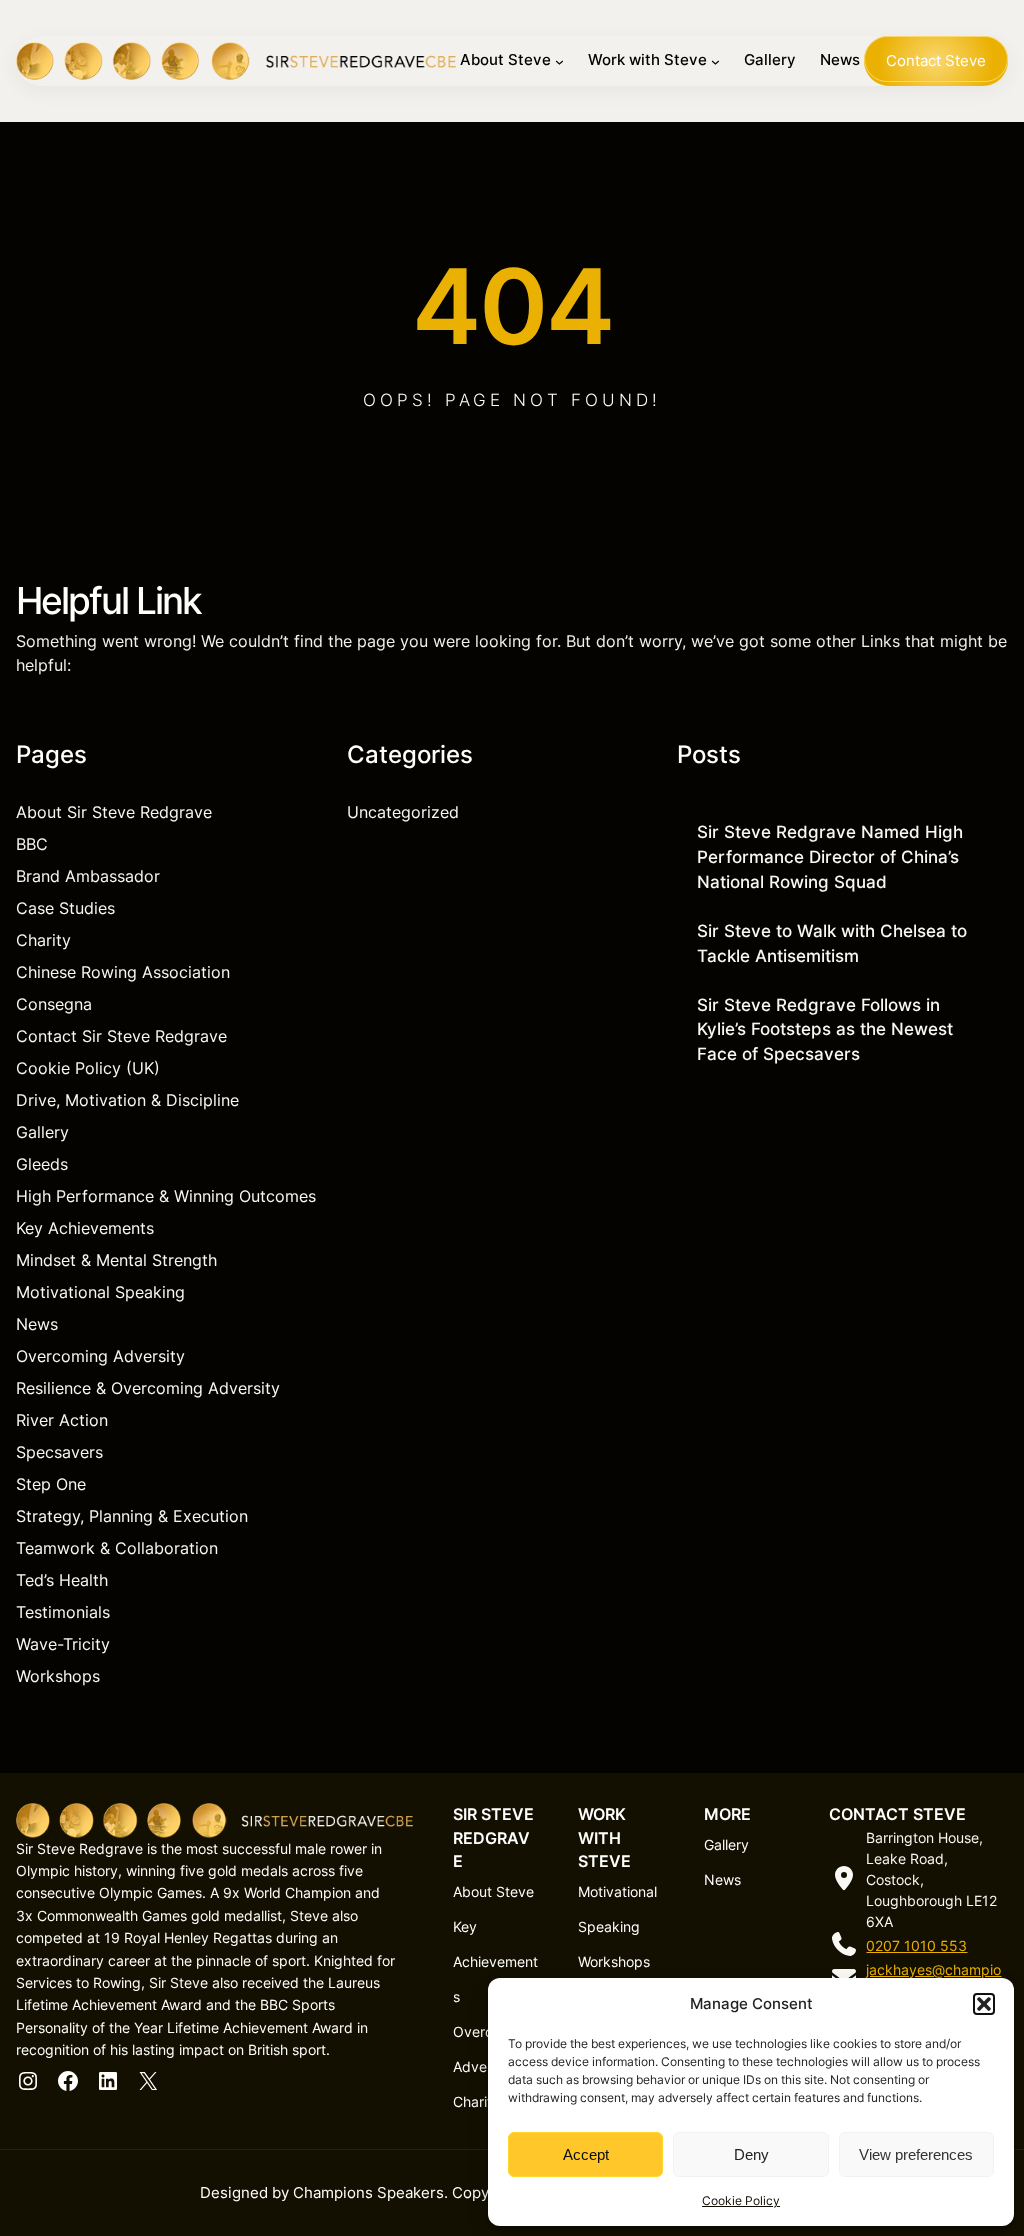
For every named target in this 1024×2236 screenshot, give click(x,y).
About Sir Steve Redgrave (114, 812)
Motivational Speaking (100, 1292)
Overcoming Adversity (100, 1356)
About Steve (493, 1891)
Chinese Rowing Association (123, 972)
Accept (586, 2154)
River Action (62, 1420)
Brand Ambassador (88, 876)
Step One (51, 1484)
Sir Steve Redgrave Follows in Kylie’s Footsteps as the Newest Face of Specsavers (825, 1030)
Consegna (54, 1004)
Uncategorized (403, 812)
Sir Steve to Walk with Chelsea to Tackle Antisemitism (832, 943)
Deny (751, 2154)
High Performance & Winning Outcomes (166, 1196)
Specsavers (59, 1452)
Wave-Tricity (63, 1644)
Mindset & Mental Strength (116, 1260)
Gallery (42, 1132)
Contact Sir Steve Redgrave (121, 1036)
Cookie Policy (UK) (88, 1068)
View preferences (916, 2154)
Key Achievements (85, 1228)
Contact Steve (936, 61)
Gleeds (42, 1164)
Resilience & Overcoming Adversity (148, 1388)
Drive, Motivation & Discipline (127, 1100)
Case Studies (65, 908)
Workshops (58, 1676)
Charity (43, 940)
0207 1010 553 (916, 1945)
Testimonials (63, 1612)
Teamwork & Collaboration (117, 1548)
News (37, 1324)
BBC (32, 844)
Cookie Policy (741, 2200)
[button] (984, 2004)
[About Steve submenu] (559, 61)
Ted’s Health (62, 1580)
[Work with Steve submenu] (715, 61)
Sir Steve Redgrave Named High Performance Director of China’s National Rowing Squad (830, 857)
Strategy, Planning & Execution (132, 1516)
